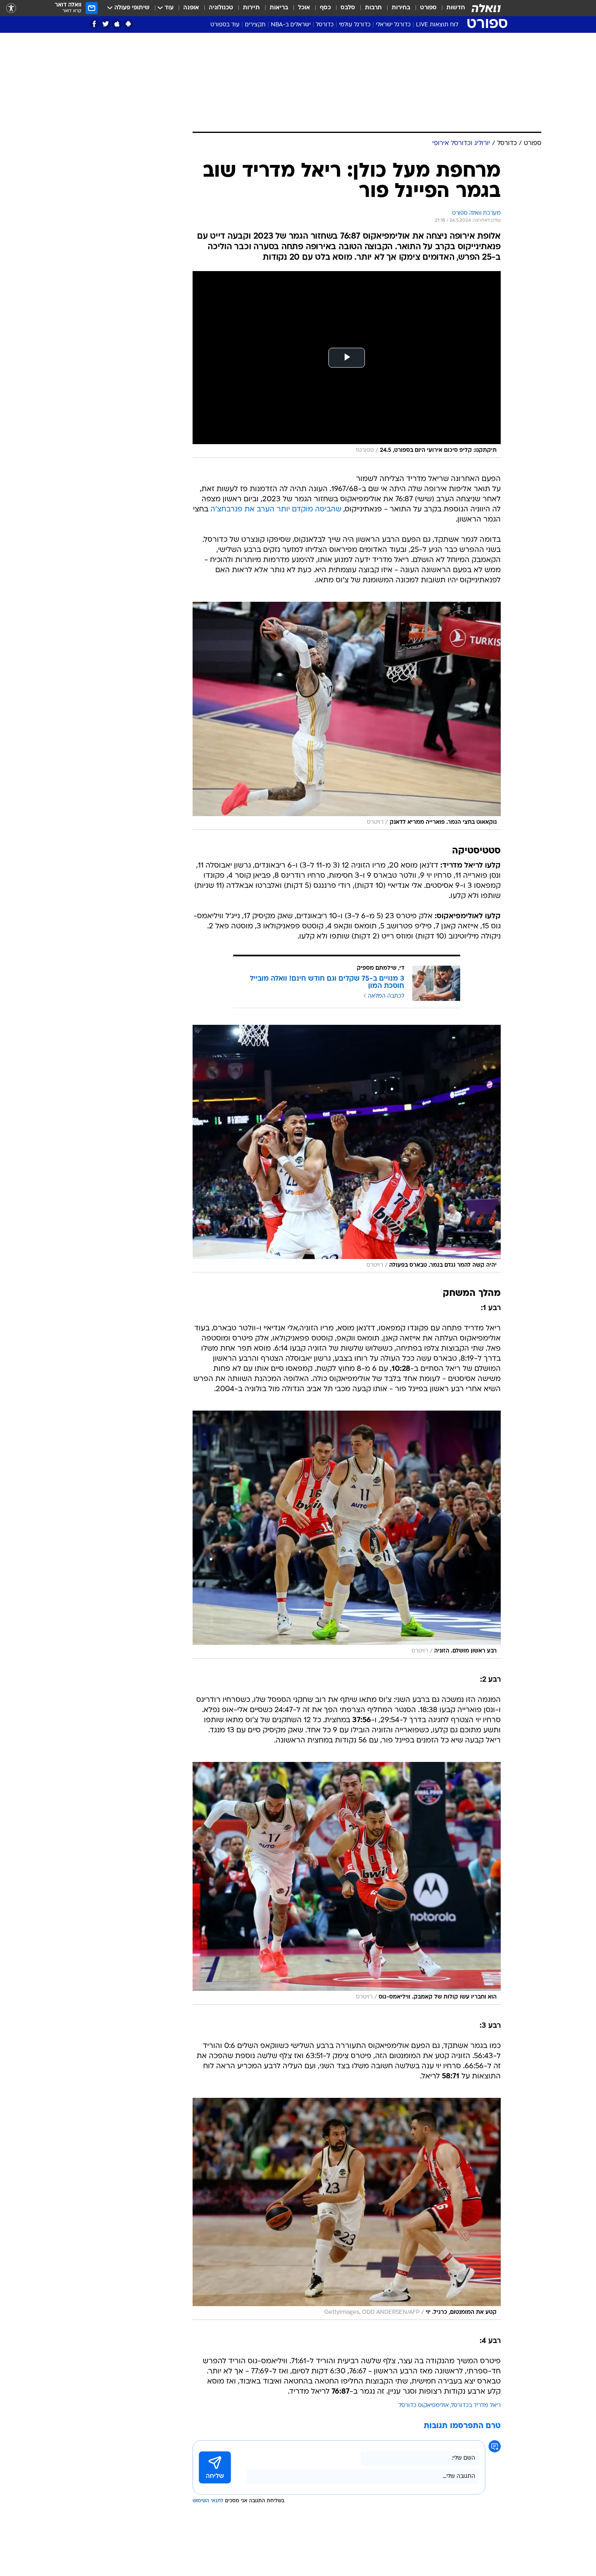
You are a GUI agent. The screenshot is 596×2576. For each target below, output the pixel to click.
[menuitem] (451, 8)
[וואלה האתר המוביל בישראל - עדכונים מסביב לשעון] (486, 8)
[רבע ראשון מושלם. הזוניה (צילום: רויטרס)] (347, 1535)
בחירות (401, 8)
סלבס (348, 8)
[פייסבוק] (94, 24)
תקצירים (255, 25)
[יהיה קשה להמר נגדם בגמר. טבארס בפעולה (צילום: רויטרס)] (347, 1149)
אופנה (191, 8)
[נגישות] (11, 8)
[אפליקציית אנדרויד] (128, 24)
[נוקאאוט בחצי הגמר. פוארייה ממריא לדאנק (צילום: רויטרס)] (347, 716)
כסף (325, 8)
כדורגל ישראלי (393, 25)
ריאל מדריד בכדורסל (476, 2406)
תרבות (373, 8)
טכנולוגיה (221, 8)
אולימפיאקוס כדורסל (424, 2406)
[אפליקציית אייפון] (117, 24)
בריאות (279, 8)
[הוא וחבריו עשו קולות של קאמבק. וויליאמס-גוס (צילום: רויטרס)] (347, 1883)
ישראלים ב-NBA (291, 25)
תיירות (251, 8)
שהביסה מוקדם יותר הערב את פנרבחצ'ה (276, 510)
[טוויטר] (106, 24)
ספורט (428, 8)
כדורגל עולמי (355, 25)
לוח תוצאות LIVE (437, 25)
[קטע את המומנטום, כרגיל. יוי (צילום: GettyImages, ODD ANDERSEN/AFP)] (347, 2209)
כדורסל (325, 25)
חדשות (456, 8)
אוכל (304, 8)
